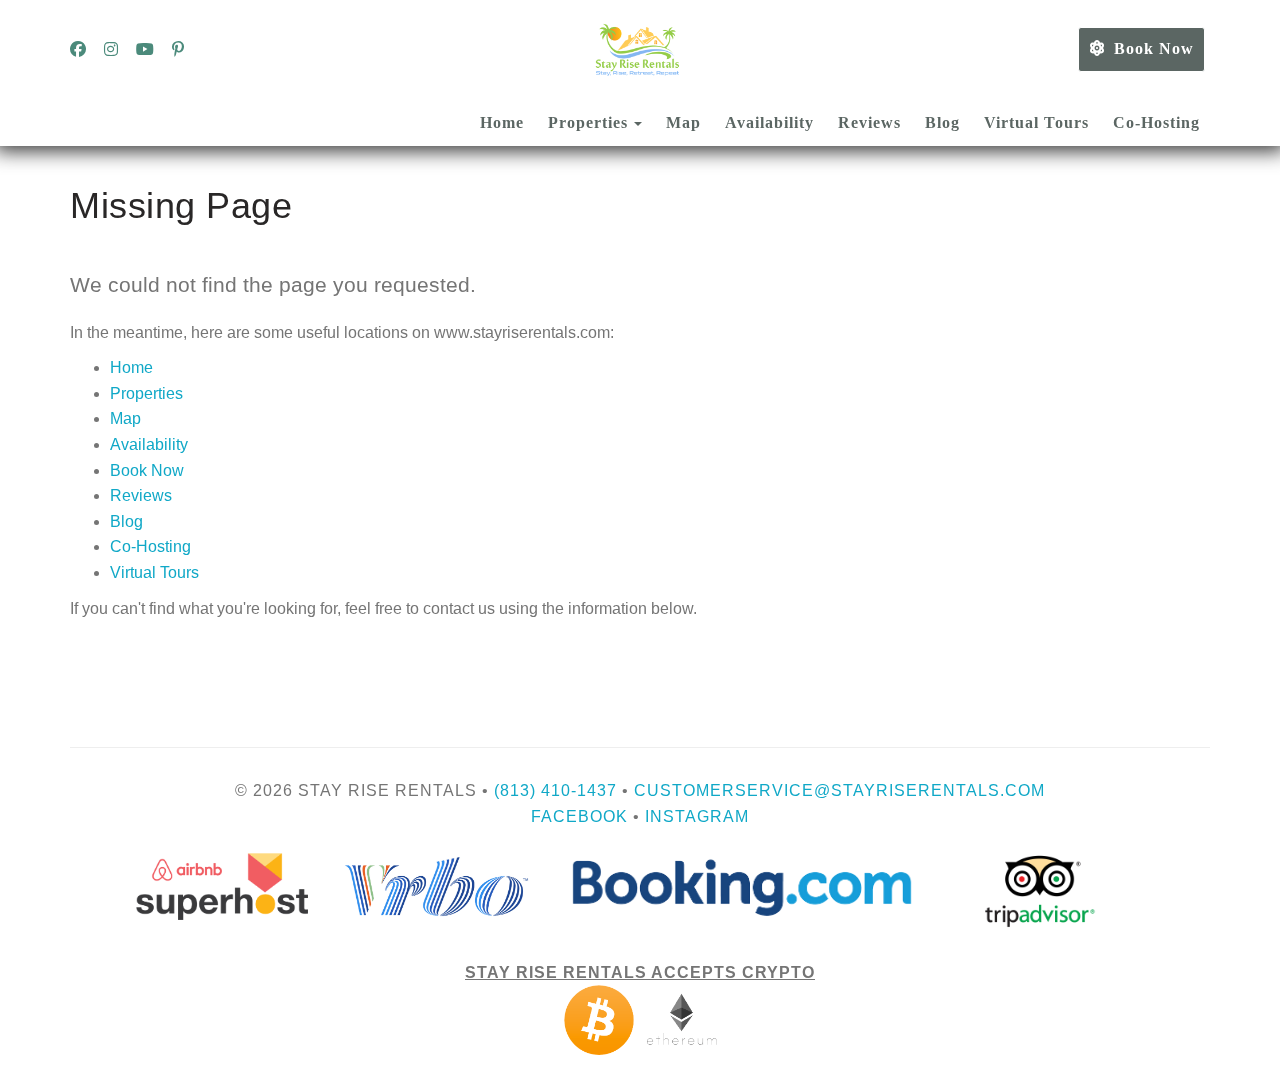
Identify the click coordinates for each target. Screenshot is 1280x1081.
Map (683, 122)
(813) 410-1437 (555, 790)
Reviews (869, 122)
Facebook (579, 816)
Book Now (1154, 48)
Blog (942, 122)
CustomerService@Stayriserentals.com (839, 790)
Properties (588, 122)
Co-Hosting (1156, 122)
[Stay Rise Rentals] (640, 50)
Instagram (697, 816)
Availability (769, 122)
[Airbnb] (640, 885)
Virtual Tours (1036, 122)
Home (502, 122)
